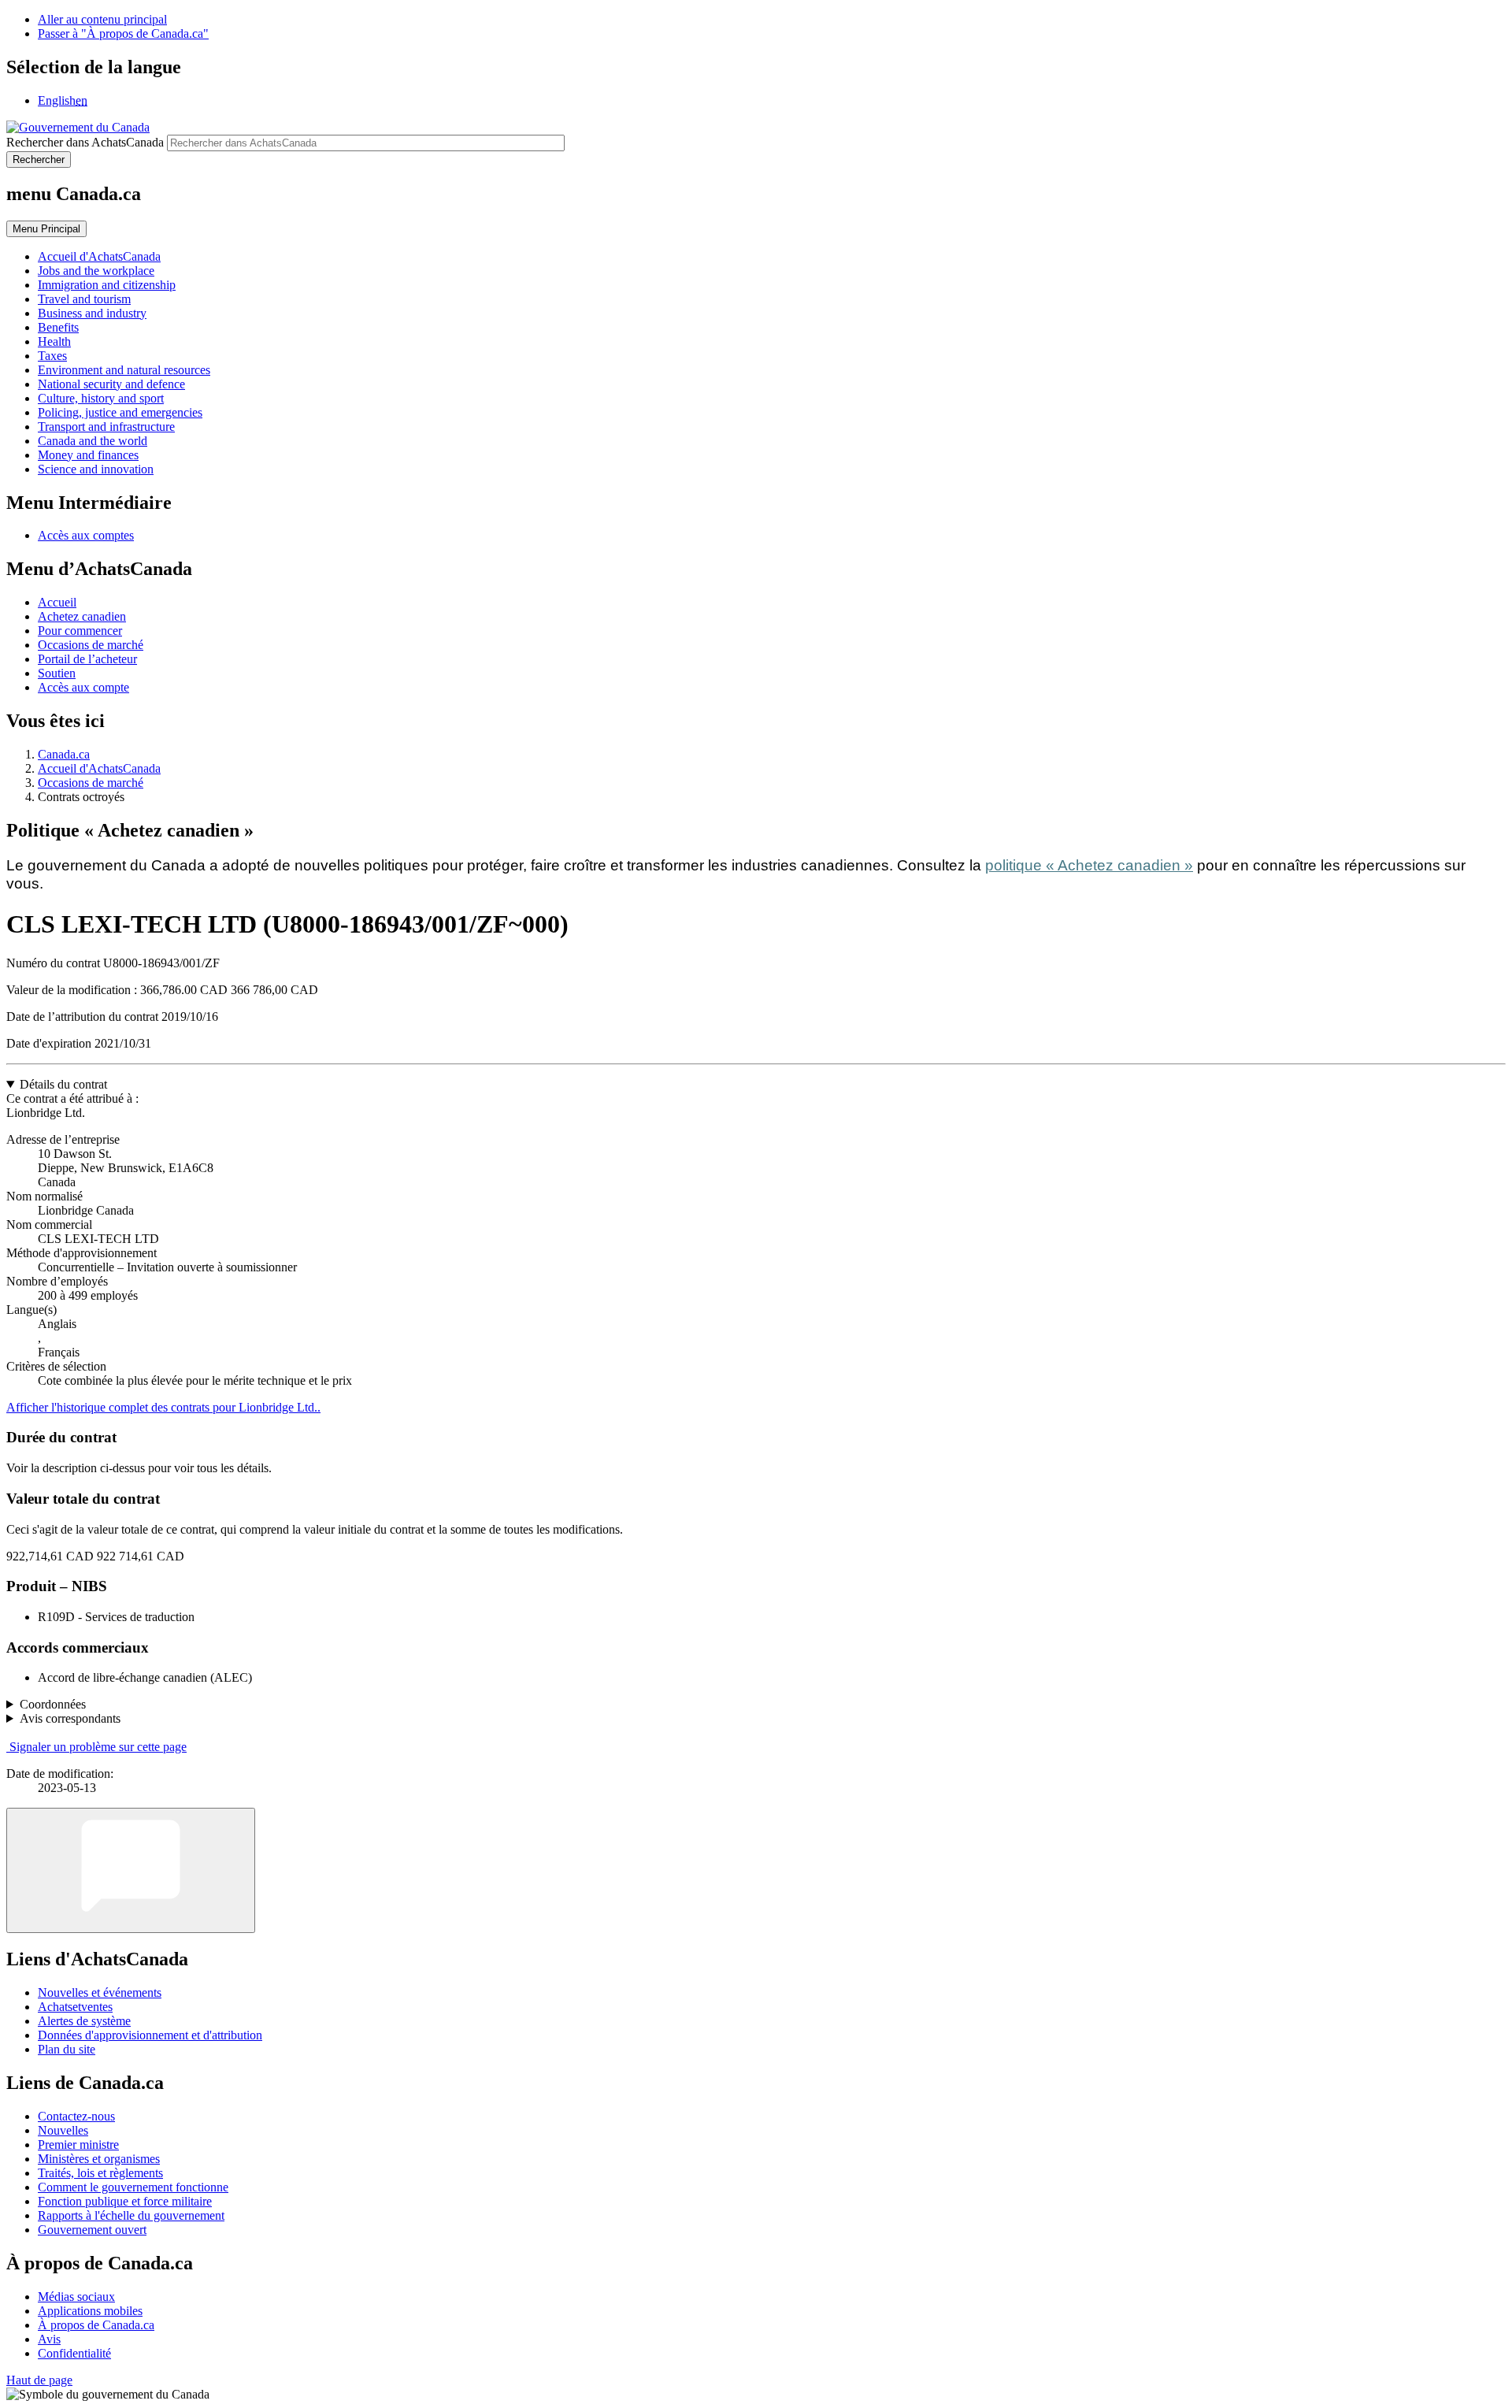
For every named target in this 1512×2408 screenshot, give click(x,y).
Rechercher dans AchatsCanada (85, 142)
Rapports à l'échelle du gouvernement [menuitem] (131, 2215)
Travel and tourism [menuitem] (84, 299)
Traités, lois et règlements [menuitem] (100, 2173)
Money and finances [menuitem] (88, 455)
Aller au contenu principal (102, 19)
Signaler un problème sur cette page (98, 1747)
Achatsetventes (75, 2007)
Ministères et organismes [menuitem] (99, 2159)
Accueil (57, 602)
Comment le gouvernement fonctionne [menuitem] (133, 2187)
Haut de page (39, 2380)
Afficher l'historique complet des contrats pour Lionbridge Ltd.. (163, 1407)
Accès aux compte (83, 687)
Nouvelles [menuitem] (63, 2130)
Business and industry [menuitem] (92, 313)
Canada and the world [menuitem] (93, 441)
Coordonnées (53, 1704)
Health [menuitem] (54, 341)
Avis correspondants (70, 1718)
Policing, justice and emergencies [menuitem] (120, 412)
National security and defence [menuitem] (111, 384)
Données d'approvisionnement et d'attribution (150, 2035)
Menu (46, 229)
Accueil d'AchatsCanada (99, 768)
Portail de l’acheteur (87, 659)
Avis (49, 2339)
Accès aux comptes (86, 535)
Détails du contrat (63, 1084)
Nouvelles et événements (100, 1992)
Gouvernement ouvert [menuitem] (92, 2230)
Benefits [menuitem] (58, 327)
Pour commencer (80, 631)
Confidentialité (74, 2353)
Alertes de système (84, 2021)
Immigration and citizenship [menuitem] (107, 285)
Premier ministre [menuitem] (78, 2145)
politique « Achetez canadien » (1089, 865)
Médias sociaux (76, 2297)
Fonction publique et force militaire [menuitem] (125, 2201)
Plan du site (67, 2049)
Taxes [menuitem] (52, 356)
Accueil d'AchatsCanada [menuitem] (99, 256)
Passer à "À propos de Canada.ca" (123, 33)
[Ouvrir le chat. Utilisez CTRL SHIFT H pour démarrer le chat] (131, 1870)
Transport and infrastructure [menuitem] (106, 427)
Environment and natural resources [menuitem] (124, 370)
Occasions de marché (91, 645)
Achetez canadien (82, 616)
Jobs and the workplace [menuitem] (96, 271)
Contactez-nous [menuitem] (76, 2116)
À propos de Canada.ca (96, 2325)
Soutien (57, 673)
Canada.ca (64, 754)
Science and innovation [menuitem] (96, 469)
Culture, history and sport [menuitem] (101, 398)
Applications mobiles (90, 2311)
